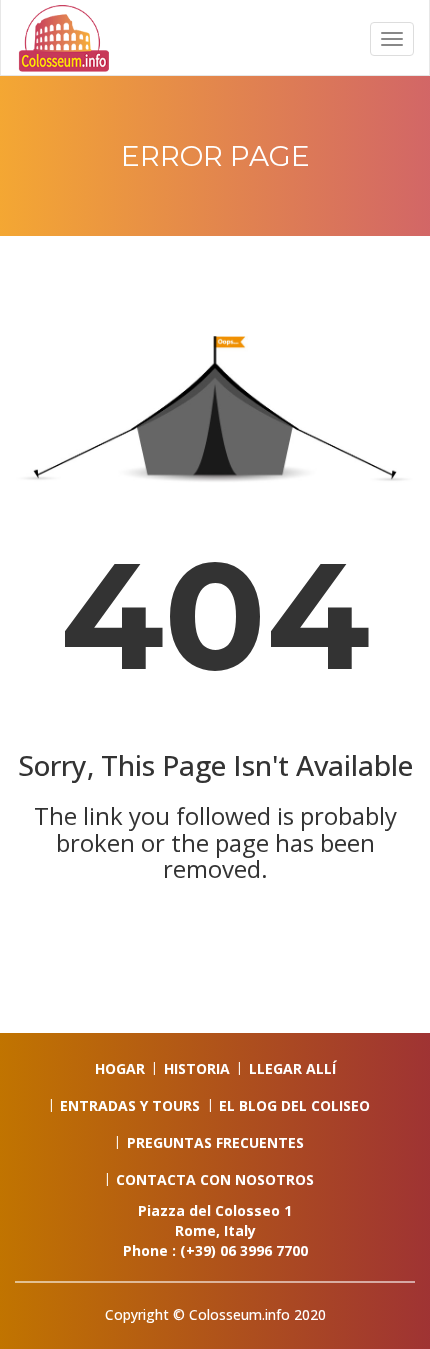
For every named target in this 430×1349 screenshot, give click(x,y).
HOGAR (120, 1068)
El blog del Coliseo (294, 1105)
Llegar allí (292, 1068)
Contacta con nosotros (215, 1179)
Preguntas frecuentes (215, 1142)
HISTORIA (197, 1068)
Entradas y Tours (130, 1105)
